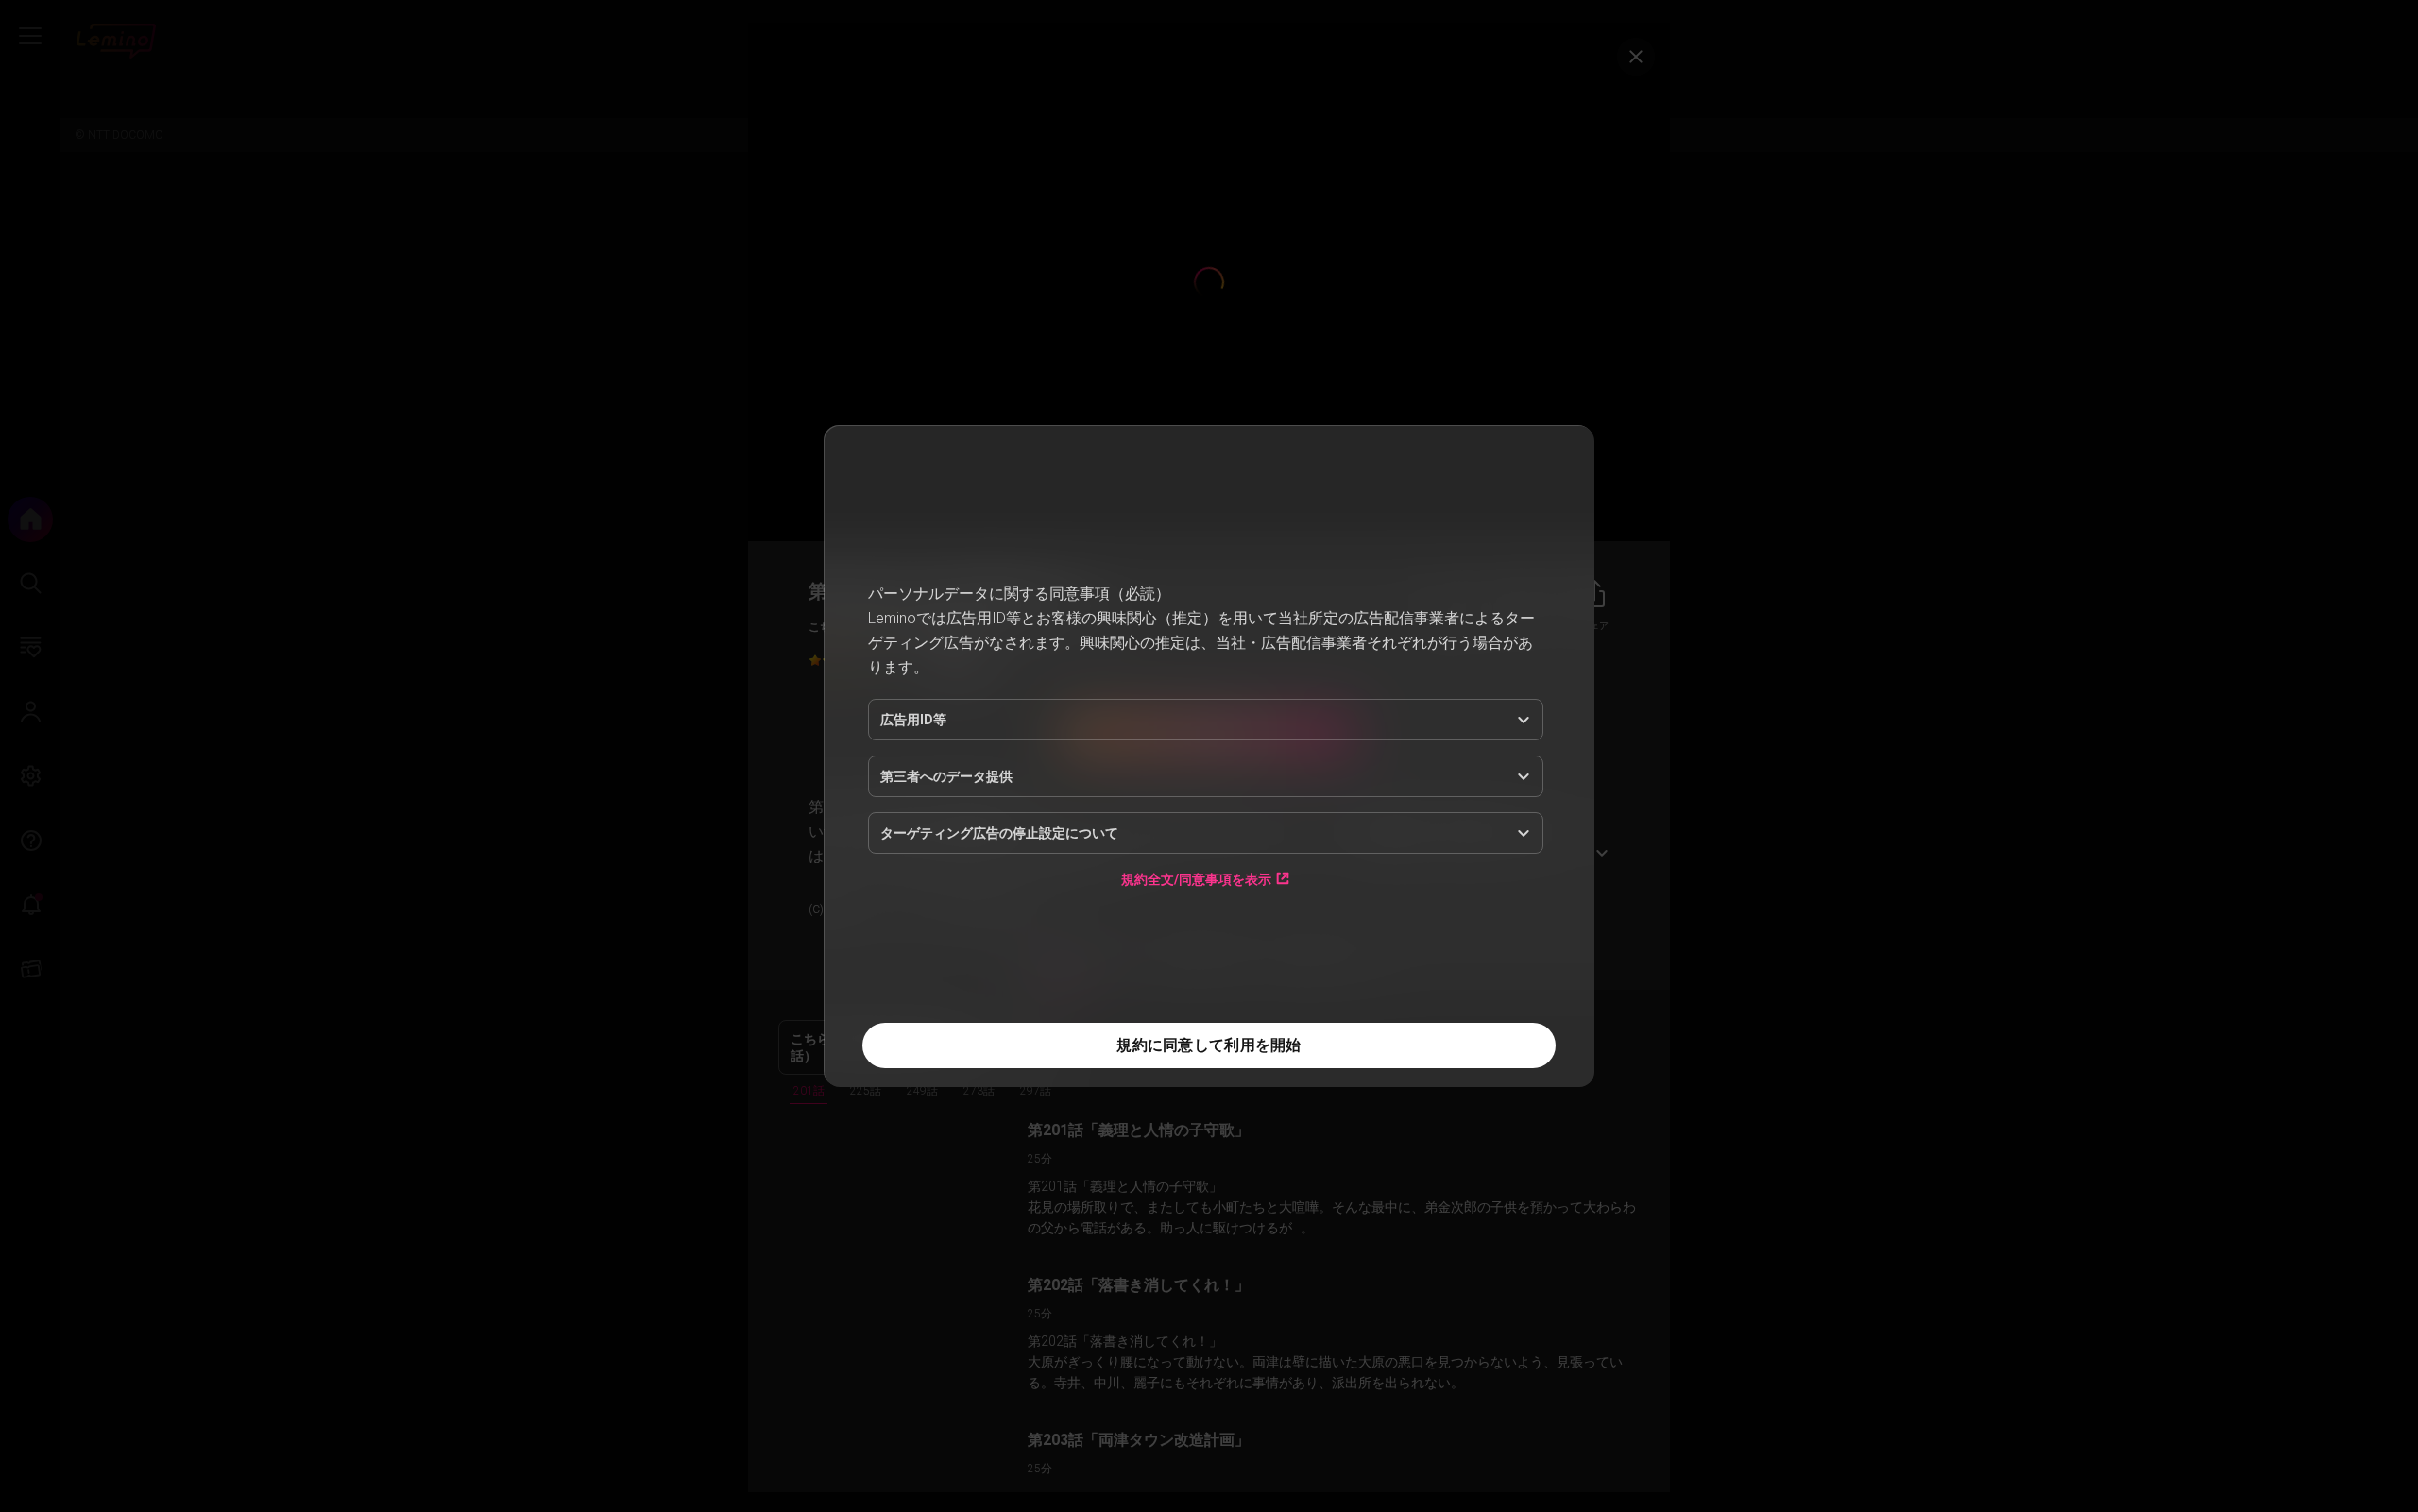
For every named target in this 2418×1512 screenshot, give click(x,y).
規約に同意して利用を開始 (1209, 1045)
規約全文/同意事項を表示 (1196, 879)
